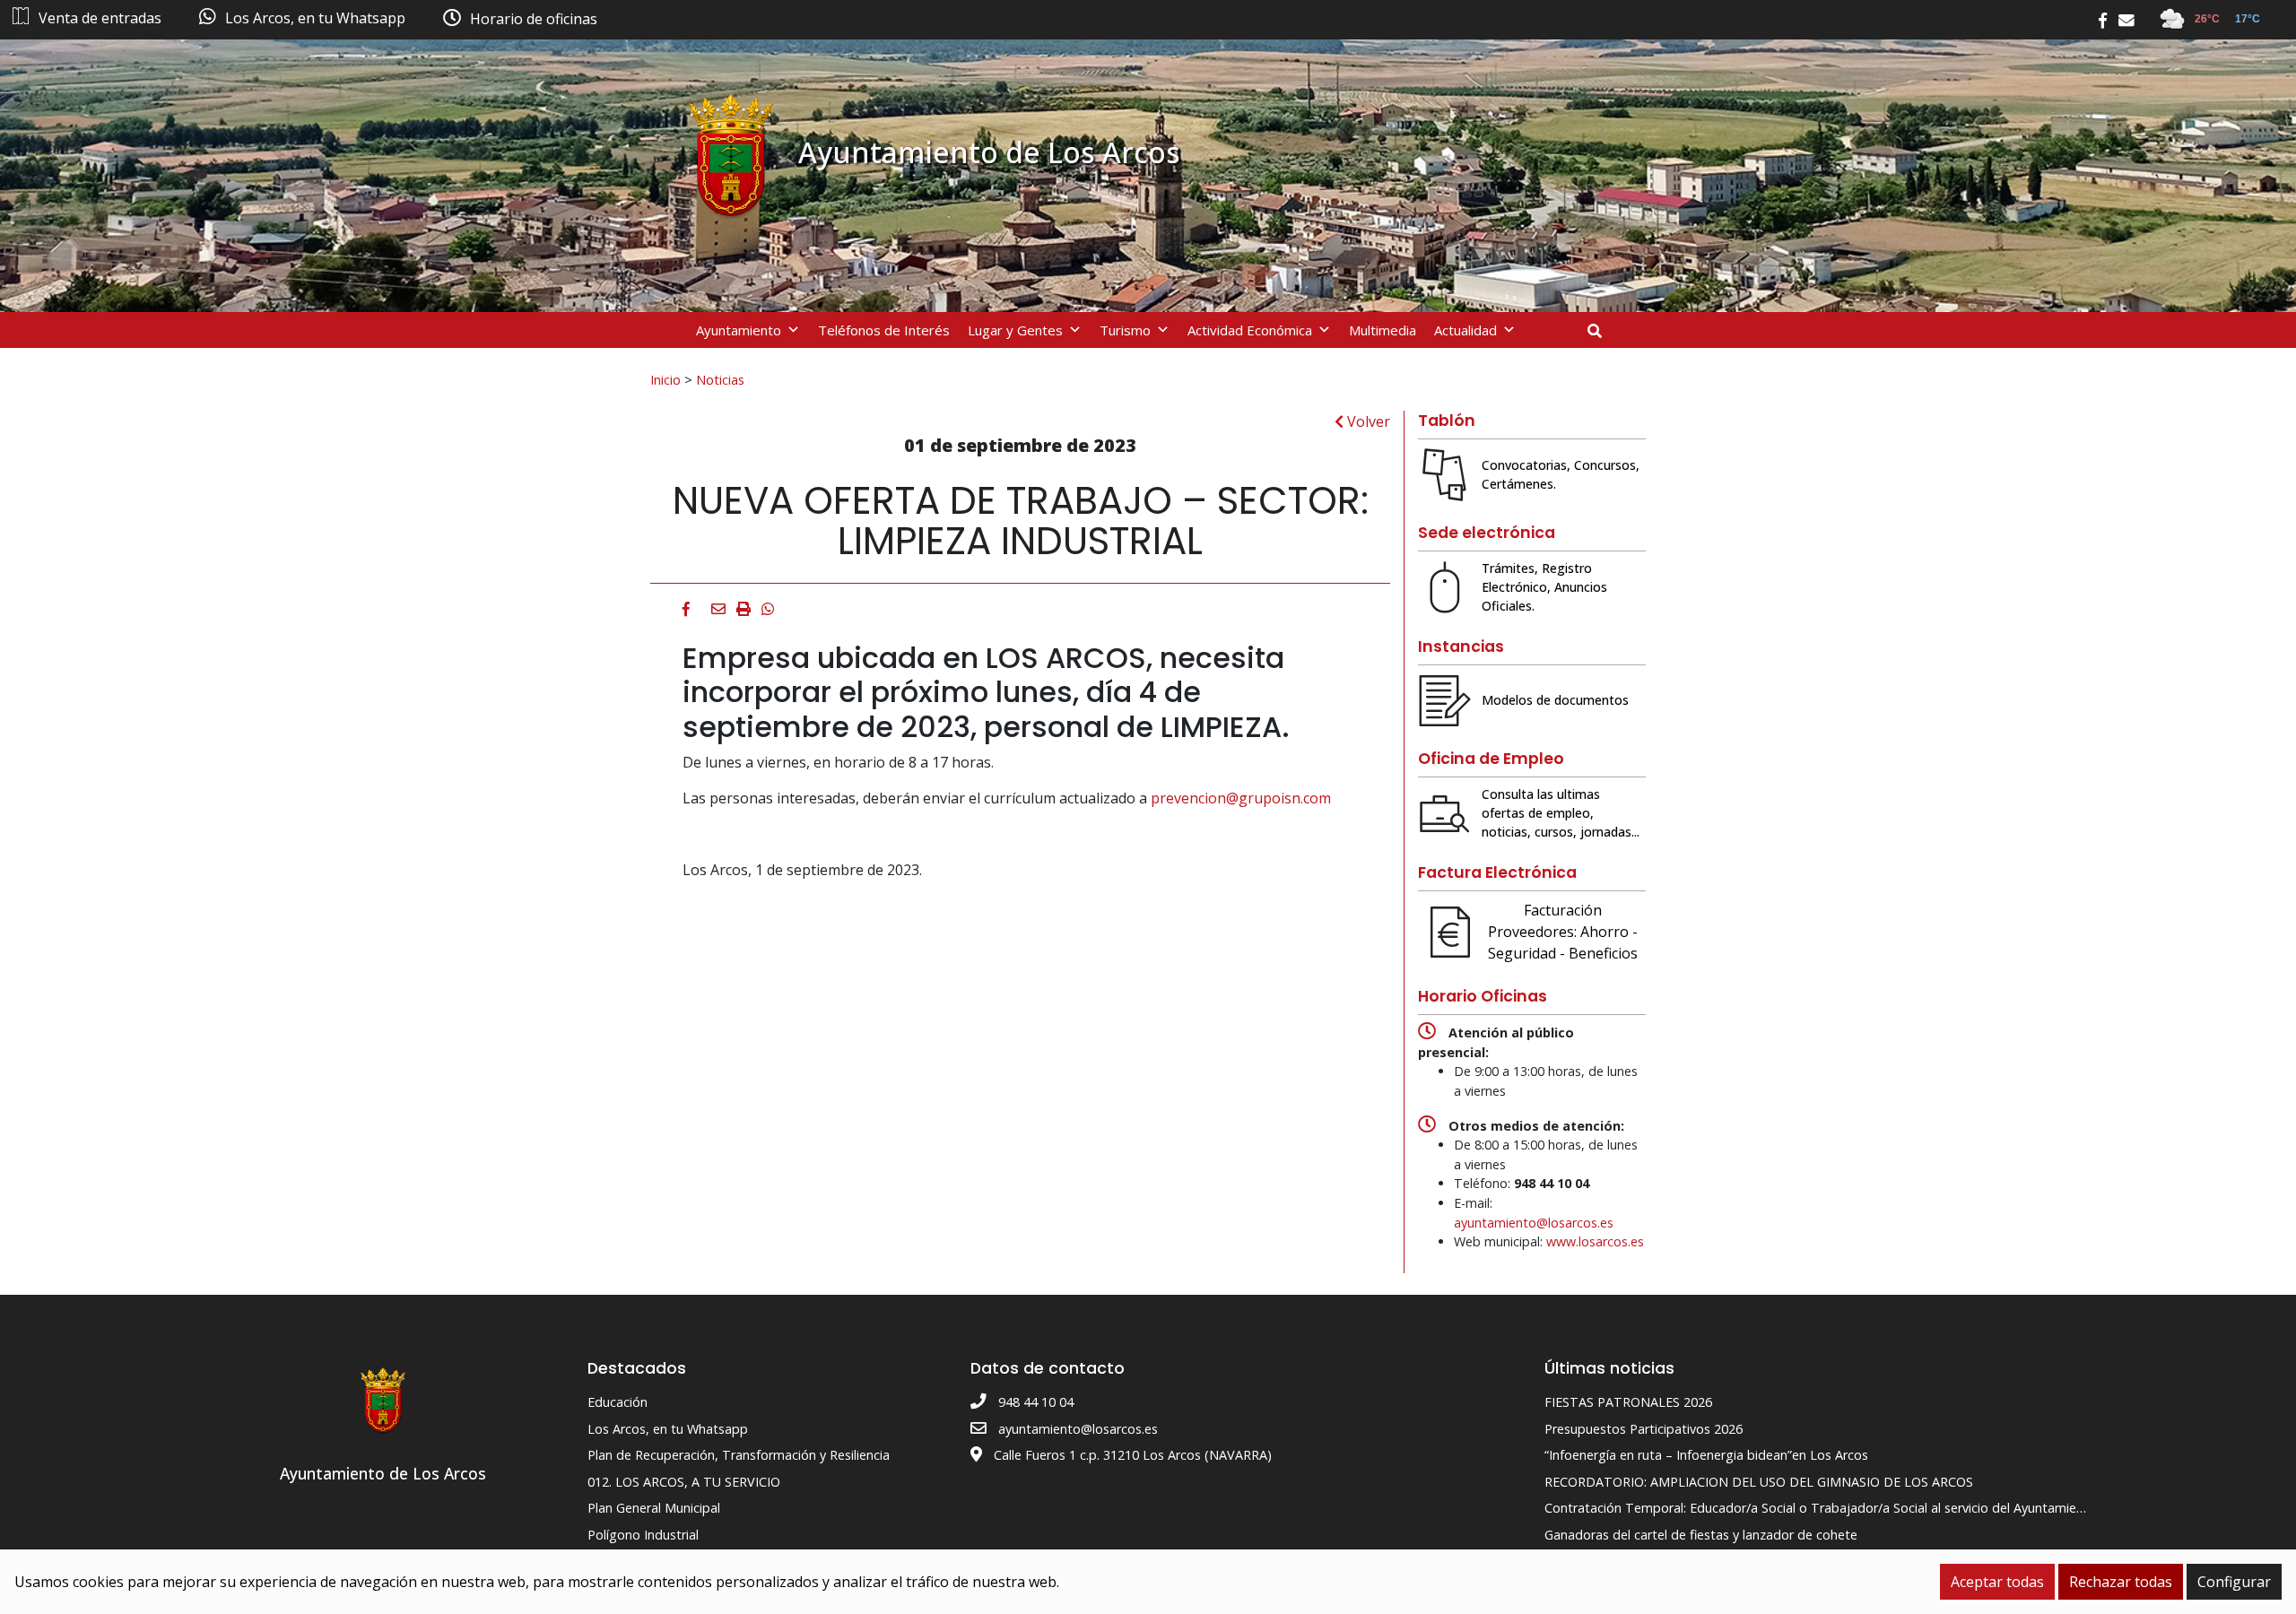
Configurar (2234, 1582)
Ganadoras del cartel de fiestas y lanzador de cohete (1701, 1535)
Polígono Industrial (643, 1535)
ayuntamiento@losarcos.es (1534, 1223)
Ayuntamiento (739, 330)
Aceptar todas (1997, 1582)
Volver (1367, 421)
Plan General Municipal (654, 1508)
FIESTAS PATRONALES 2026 (1628, 1402)
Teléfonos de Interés (884, 330)
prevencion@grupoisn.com (1241, 798)
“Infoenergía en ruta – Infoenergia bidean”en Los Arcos (1706, 1455)
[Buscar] (1601, 331)
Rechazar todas (2121, 1582)
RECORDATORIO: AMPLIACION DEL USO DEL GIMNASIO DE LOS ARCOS (1759, 1482)
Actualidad (1465, 330)
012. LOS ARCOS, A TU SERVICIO (684, 1482)
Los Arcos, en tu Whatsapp (668, 1429)
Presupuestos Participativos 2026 (1644, 1429)
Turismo (1125, 330)
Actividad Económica (1250, 330)
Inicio (665, 379)
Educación (617, 1402)
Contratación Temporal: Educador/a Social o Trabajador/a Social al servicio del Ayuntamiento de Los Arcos (1861, 1508)
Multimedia (1383, 330)
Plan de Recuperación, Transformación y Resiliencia (739, 1455)
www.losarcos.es (1595, 1241)
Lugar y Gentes (1015, 330)
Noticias (720, 379)
